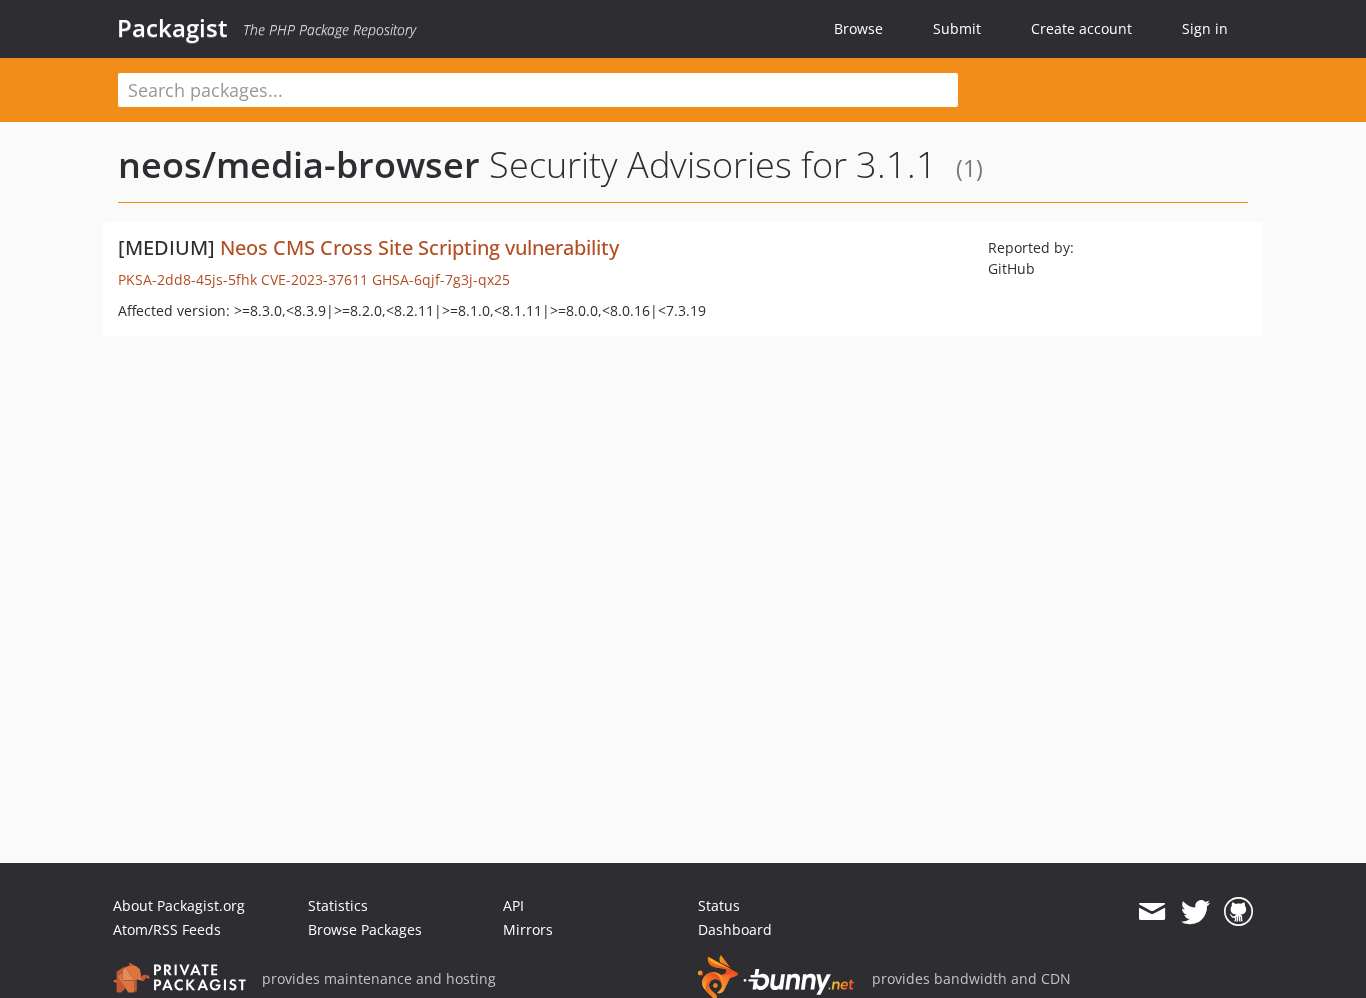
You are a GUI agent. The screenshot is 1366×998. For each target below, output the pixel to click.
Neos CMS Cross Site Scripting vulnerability (419, 247)
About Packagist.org (179, 905)
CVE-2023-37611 (314, 279)
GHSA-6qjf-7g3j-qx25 (441, 279)
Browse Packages (365, 929)
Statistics (338, 905)
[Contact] (1151, 912)
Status (719, 905)
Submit (957, 28)
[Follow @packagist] (1195, 912)
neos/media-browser (299, 164)
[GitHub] (1238, 912)
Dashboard (735, 929)
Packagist (172, 28)
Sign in (1205, 28)
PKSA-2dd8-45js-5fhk (187, 279)
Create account (1081, 28)
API (513, 905)
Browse (858, 28)
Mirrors (528, 929)
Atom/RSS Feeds (167, 929)
